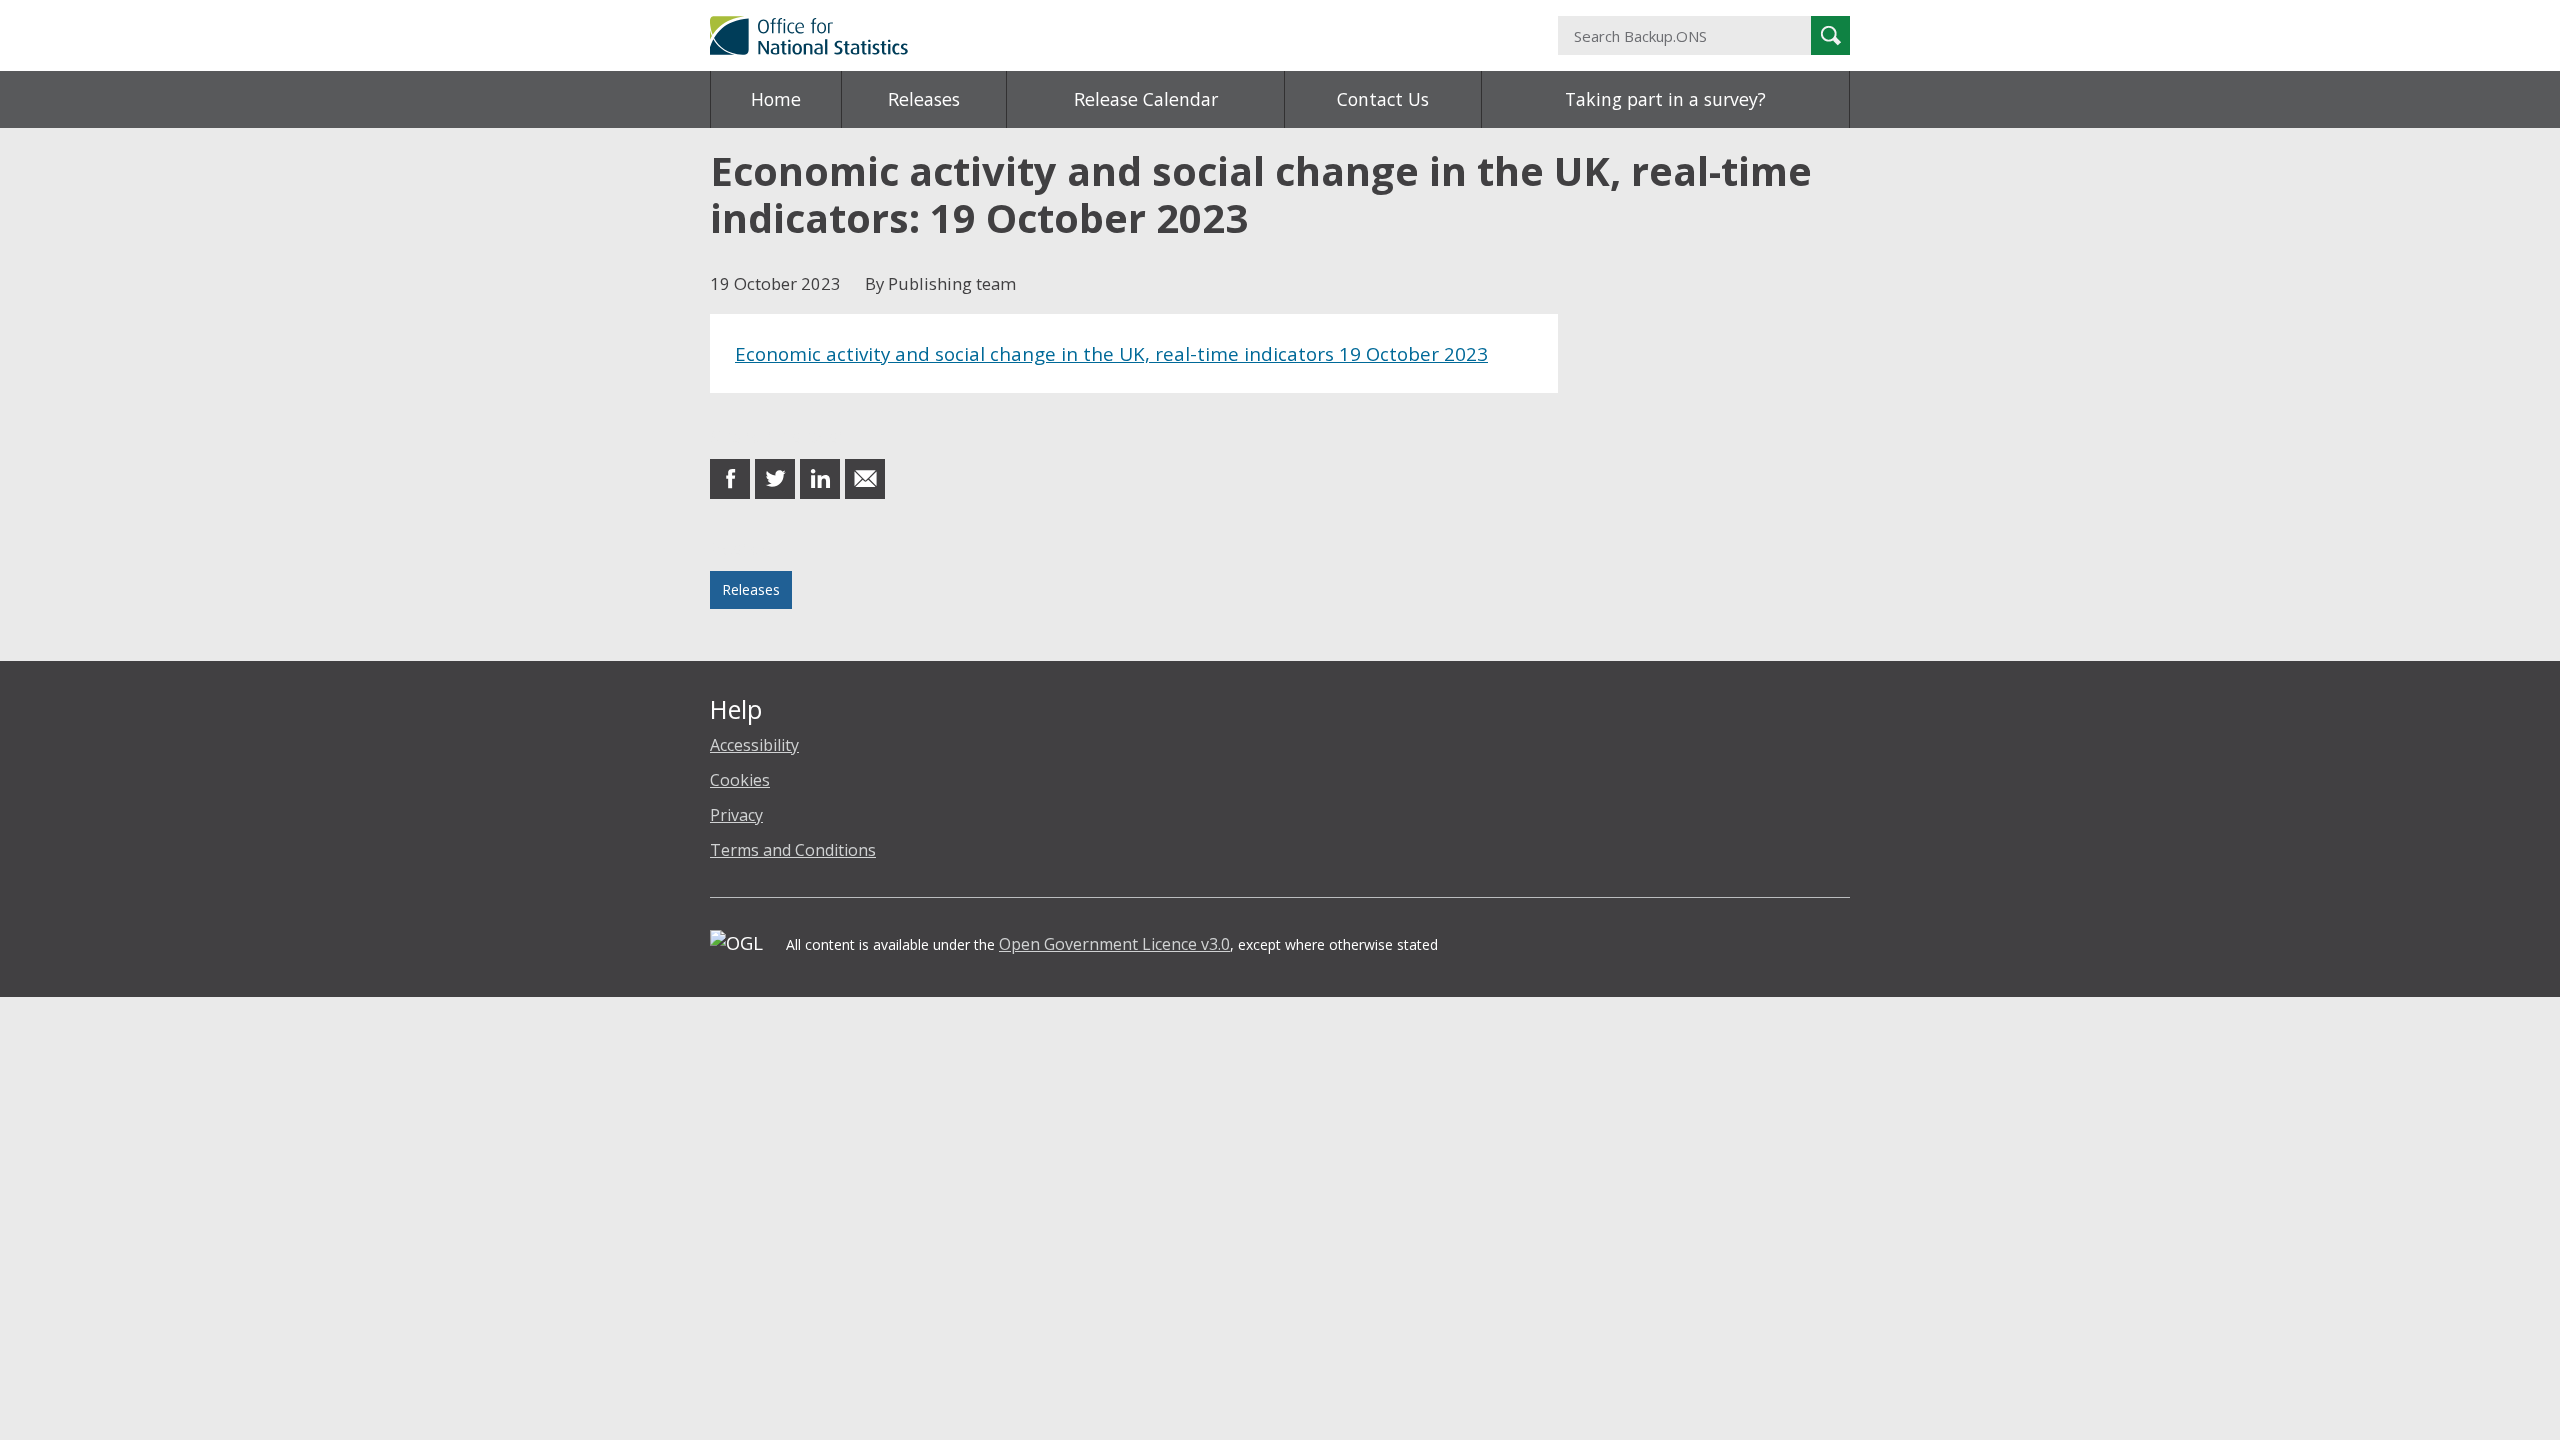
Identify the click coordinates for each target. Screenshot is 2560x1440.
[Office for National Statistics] (1085, 35)
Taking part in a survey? (1665, 99)
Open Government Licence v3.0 (1114, 944)
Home (776, 99)
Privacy (736, 815)
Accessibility (754, 745)
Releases (924, 99)
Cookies (740, 780)
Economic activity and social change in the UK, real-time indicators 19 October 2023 (1111, 353)
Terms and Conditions (793, 850)
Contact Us (1383, 99)
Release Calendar (1146, 99)
